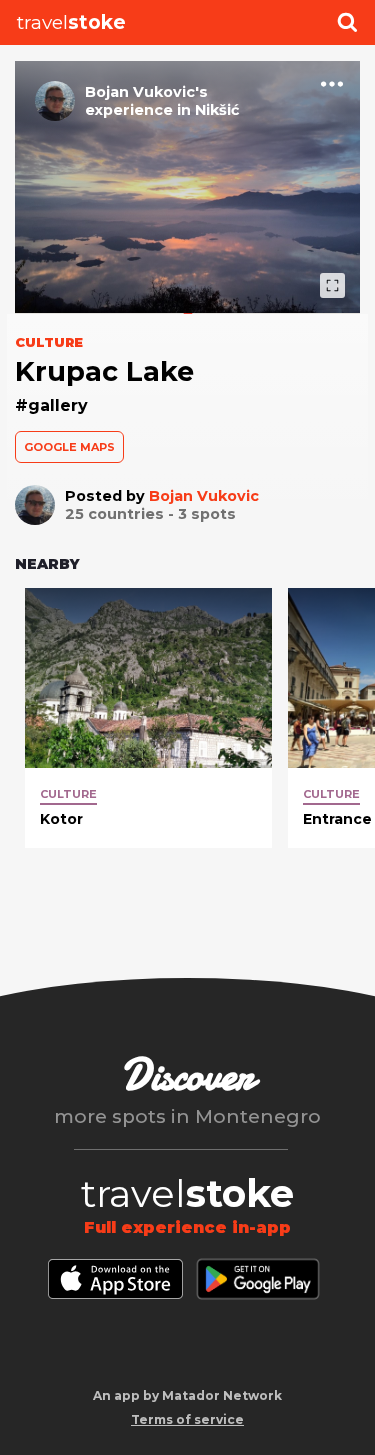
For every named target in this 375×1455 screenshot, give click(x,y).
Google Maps (69, 447)
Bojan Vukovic (204, 496)
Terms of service (187, 1419)
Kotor (61, 819)
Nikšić (217, 110)
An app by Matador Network (187, 1395)
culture (68, 794)
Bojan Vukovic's (146, 92)
